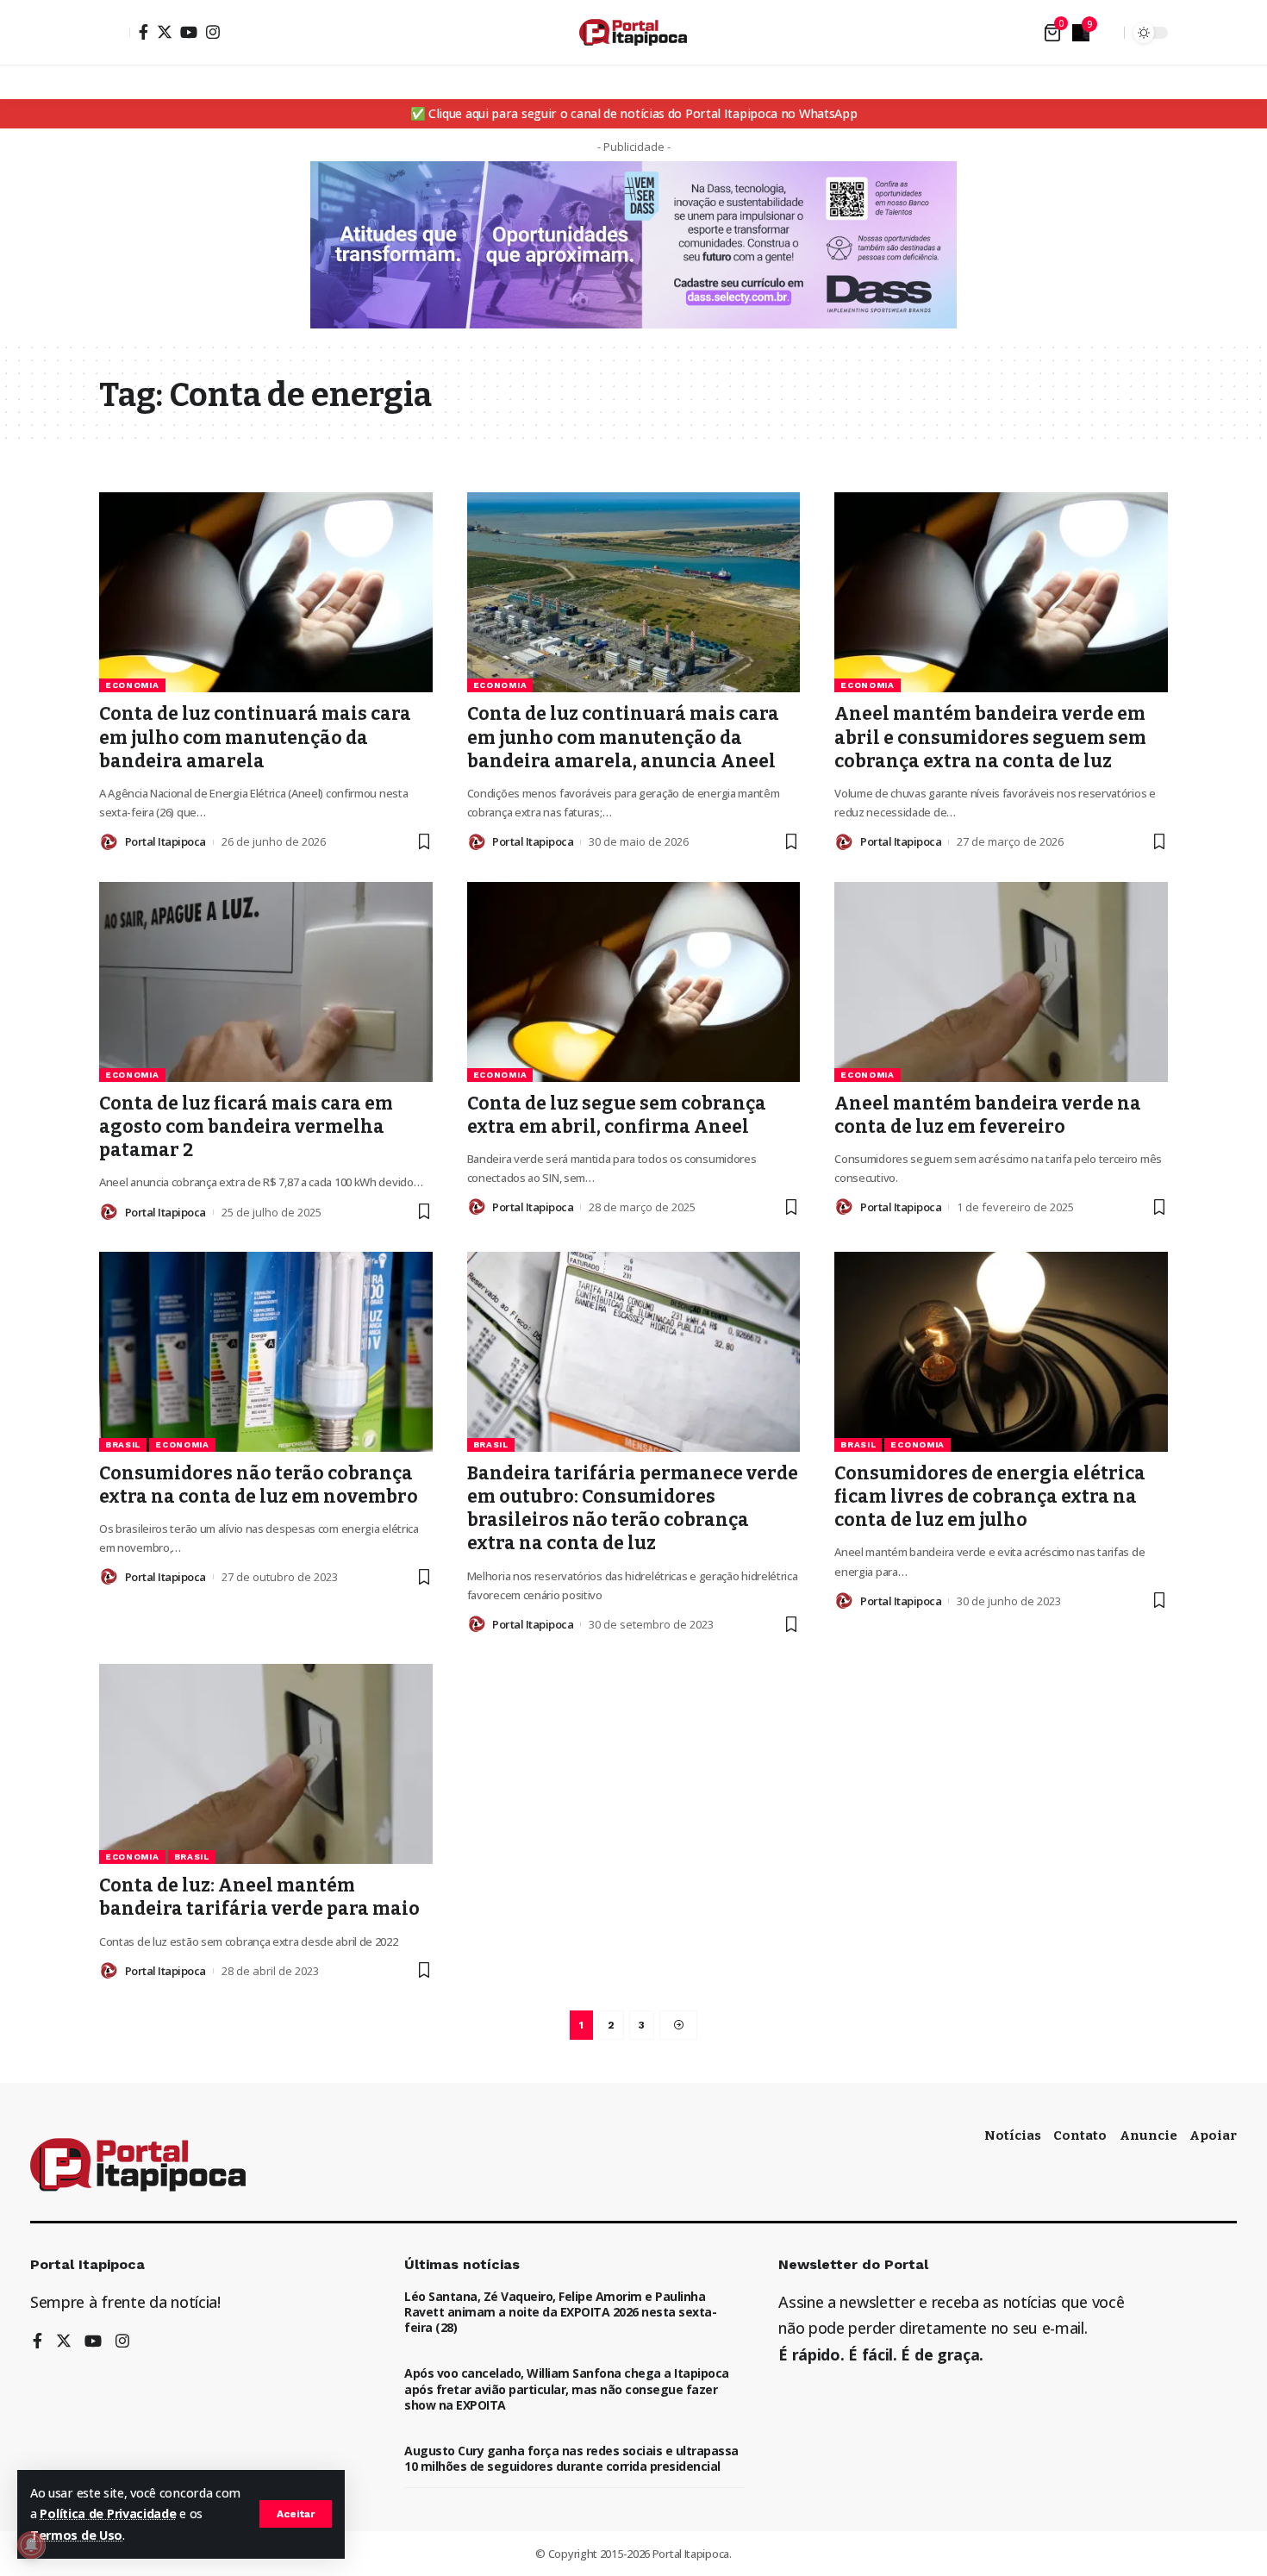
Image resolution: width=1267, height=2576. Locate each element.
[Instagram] (213, 32)
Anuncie (1148, 2135)
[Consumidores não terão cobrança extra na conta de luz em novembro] (266, 1352)
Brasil (123, 1444)
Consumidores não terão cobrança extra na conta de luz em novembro (259, 1485)
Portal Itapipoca (165, 841)
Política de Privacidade (108, 2513)
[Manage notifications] (31, 2545)
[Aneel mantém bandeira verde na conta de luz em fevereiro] (1001, 982)
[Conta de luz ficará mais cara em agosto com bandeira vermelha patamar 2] (266, 982)
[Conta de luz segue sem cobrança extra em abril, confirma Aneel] (634, 982)
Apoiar (1213, 2135)
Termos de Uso (76, 2535)
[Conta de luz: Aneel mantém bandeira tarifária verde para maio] (266, 1764)
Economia (132, 685)
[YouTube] (189, 32)
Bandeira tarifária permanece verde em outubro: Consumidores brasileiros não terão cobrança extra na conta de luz (633, 1509)
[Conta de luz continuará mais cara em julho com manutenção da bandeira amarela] (266, 592)
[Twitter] (165, 32)
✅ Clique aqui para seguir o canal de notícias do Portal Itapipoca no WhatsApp (634, 113)
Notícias (1013, 2135)
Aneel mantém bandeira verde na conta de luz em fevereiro (988, 1115)
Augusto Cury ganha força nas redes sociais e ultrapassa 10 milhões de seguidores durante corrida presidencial (571, 2458)
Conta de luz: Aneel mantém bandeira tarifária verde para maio (259, 1897)
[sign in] (115, 33)
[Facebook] (144, 32)
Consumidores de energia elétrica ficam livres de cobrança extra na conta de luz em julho (990, 1497)
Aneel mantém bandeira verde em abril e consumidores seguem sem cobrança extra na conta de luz (990, 738)
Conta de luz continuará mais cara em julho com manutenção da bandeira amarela (255, 738)
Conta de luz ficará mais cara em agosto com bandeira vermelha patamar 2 (246, 1127)
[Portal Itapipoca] (633, 32)
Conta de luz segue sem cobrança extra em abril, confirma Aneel (617, 1115)
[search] (1107, 33)
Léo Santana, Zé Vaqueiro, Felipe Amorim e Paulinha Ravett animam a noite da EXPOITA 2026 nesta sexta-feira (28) (560, 2312)
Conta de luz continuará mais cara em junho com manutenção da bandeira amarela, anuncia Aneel (623, 738)
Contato (1080, 2135)
